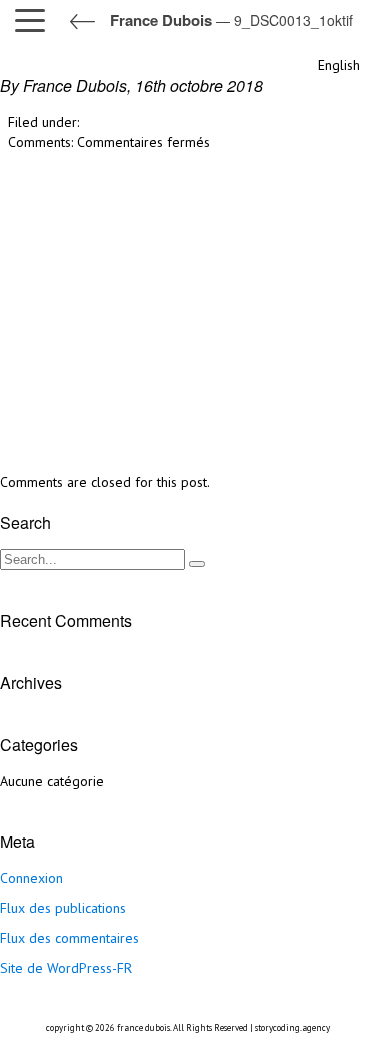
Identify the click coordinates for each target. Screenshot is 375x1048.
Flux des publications (63, 908)
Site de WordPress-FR (66, 968)
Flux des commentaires (69, 938)
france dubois (143, 1027)
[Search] (197, 564)
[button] (35, 20)
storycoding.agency (292, 1027)
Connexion (31, 878)
